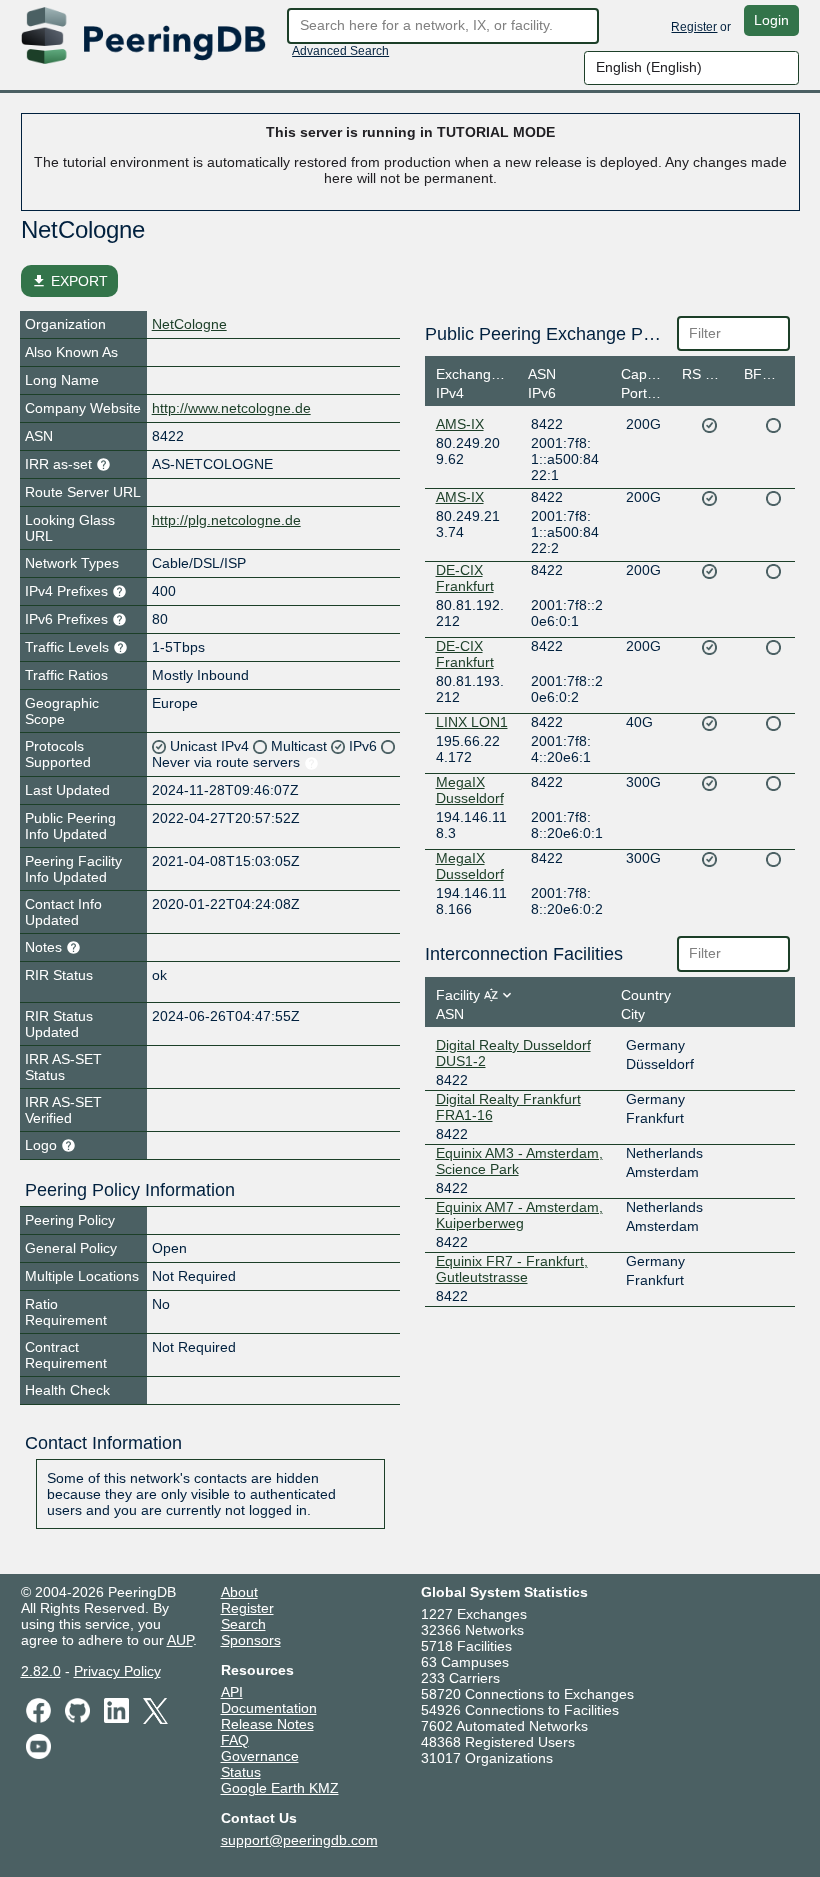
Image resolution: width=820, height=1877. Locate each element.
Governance (260, 1756)
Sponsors (251, 1640)
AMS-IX (460, 424)
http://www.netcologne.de (231, 408)
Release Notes (267, 1724)
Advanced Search (340, 51)
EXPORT (69, 281)
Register (694, 27)
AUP (180, 1640)
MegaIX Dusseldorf (470, 790)
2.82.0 (41, 1671)
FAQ (235, 1740)
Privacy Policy (117, 1671)
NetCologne (189, 324)
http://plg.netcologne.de (226, 520)
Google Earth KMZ (280, 1788)
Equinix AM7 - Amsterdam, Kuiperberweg (519, 1215)
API (232, 1692)
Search (243, 1624)
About (239, 1592)
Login (771, 20)
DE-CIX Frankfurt (465, 578)
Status (241, 1772)
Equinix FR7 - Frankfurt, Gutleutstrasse (512, 1269)
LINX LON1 (472, 722)
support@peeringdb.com (299, 1840)
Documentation (269, 1708)
